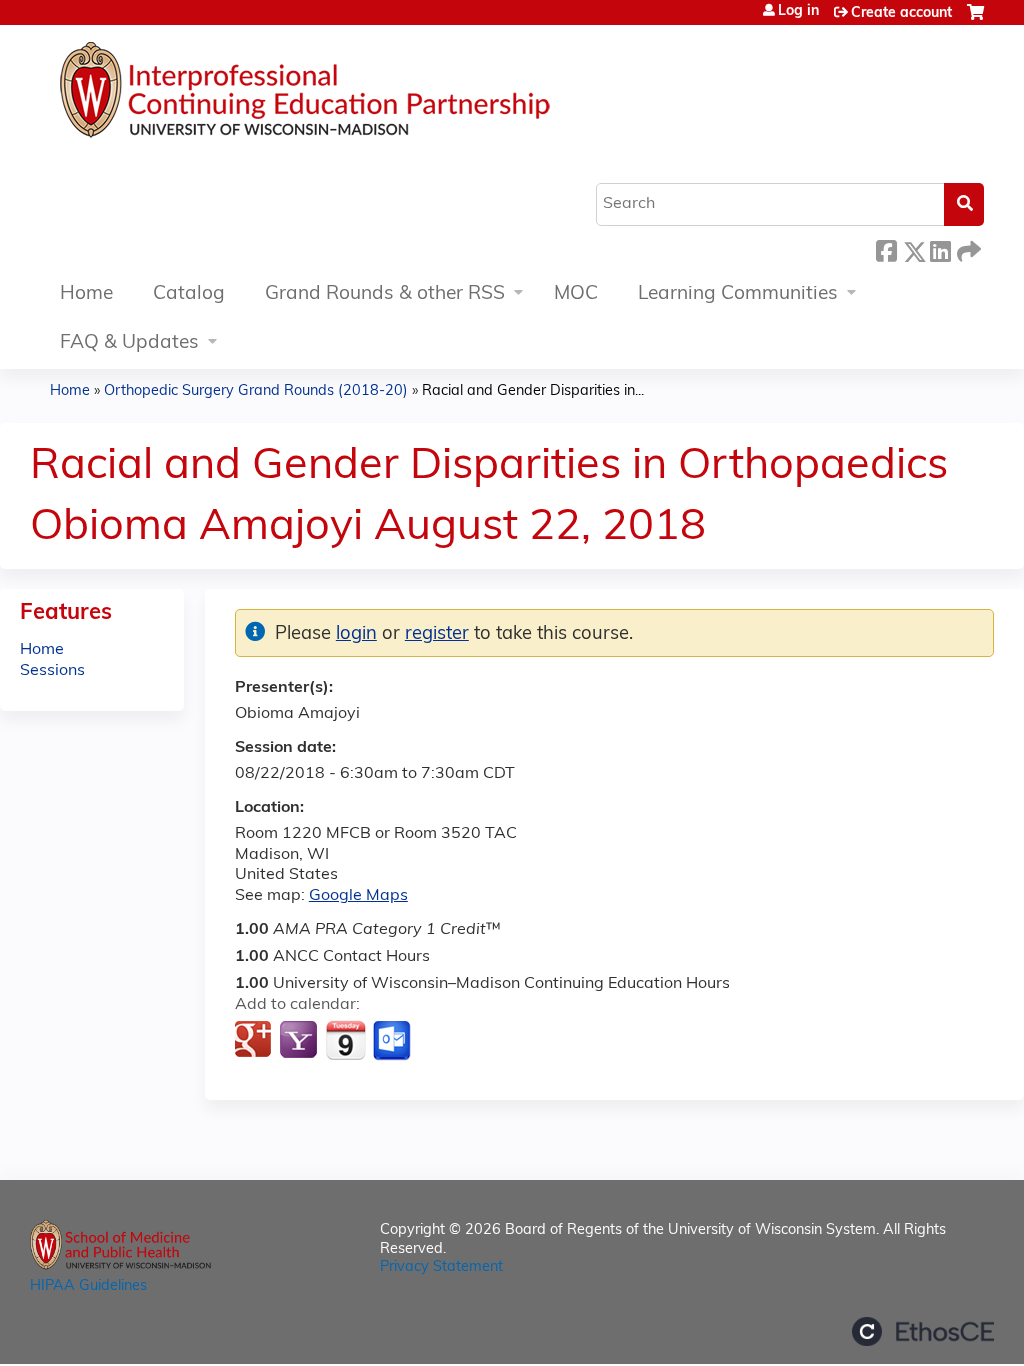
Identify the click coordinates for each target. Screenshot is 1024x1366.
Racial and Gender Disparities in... (533, 391)
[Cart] (975, 20)
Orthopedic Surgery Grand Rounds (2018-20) (256, 391)
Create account (901, 13)
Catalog (189, 294)
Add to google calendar (255, 1041)
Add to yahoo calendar (300, 1041)
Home (86, 294)
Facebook (886, 248)
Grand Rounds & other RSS (385, 294)
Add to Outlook (393, 1041)
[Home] (365, 95)
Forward (967, 248)
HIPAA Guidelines (88, 1286)
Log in (798, 12)
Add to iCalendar (345, 1040)
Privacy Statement (441, 1267)
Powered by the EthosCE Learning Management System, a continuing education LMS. (923, 1331)
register (437, 634)
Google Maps (358, 896)
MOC (576, 294)
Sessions (52, 671)
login (356, 634)
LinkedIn (940, 248)
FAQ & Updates (129, 343)
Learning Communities (738, 294)
